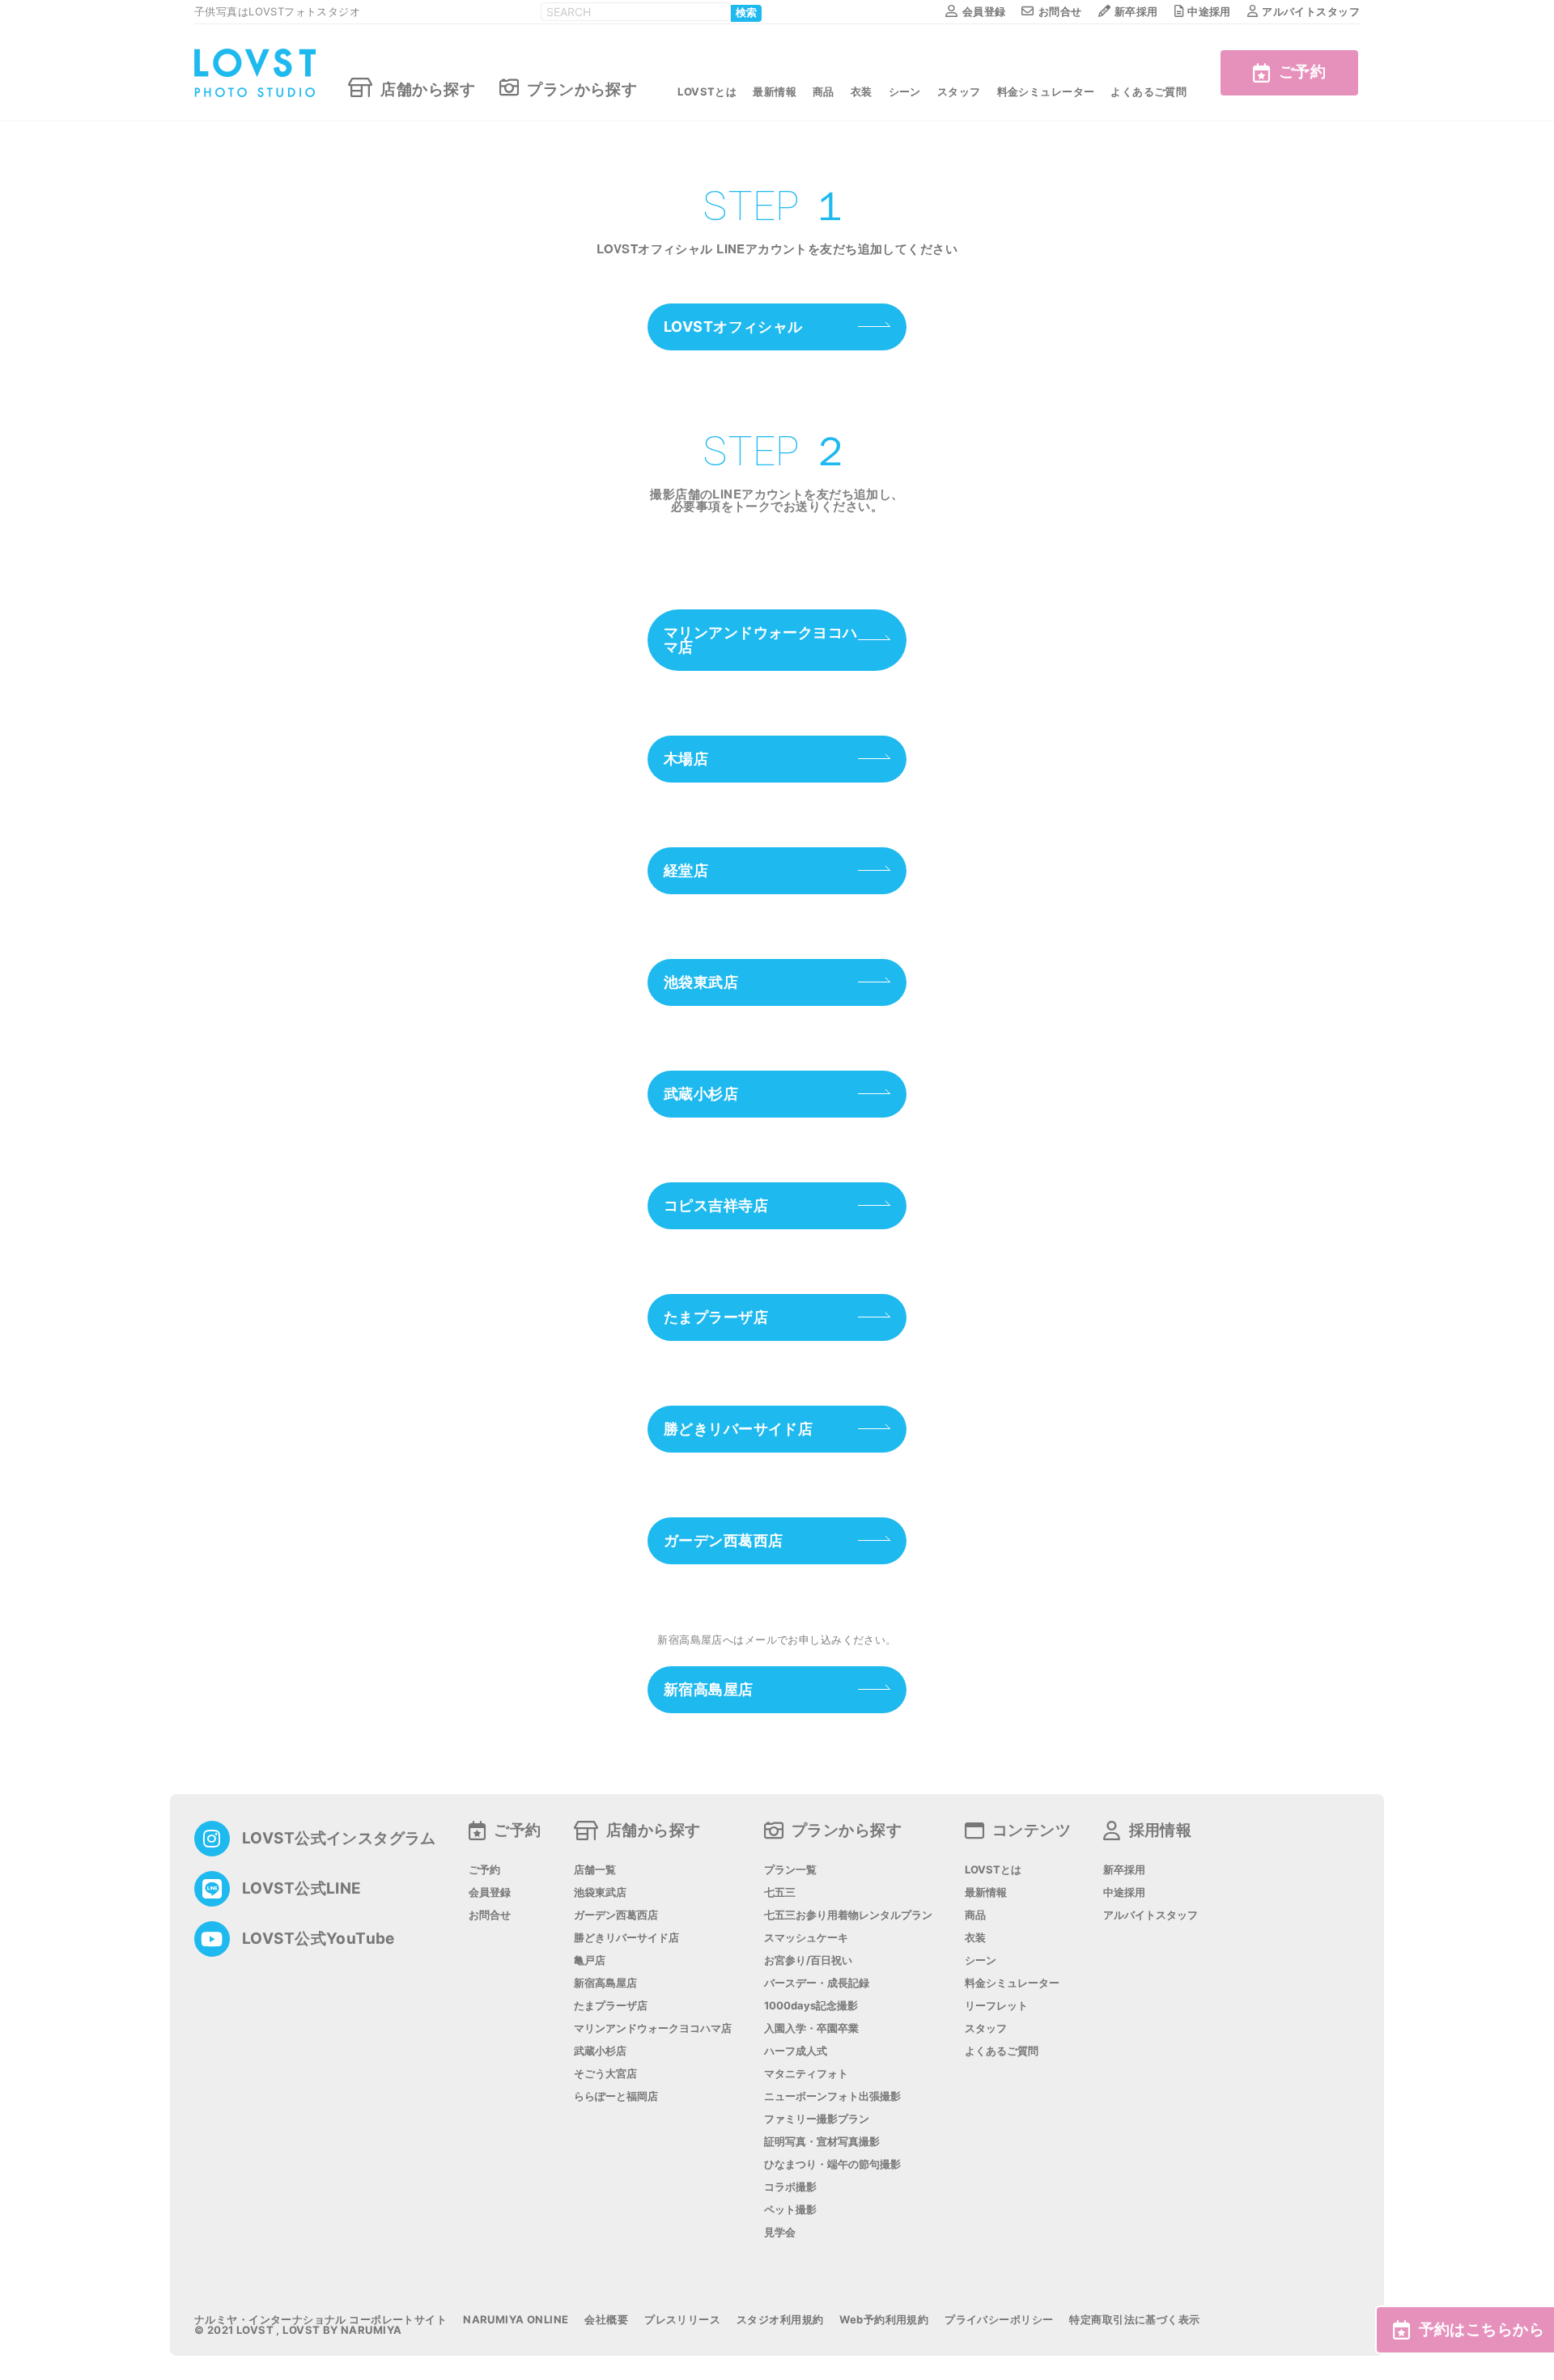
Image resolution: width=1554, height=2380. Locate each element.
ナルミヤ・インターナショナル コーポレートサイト (321, 2320)
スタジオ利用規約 (780, 2320)
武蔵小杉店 (701, 1094)
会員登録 (984, 11)
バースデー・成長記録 (817, 1983)
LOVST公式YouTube (318, 1939)
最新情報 (775, 92)
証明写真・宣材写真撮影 (822, 2142)
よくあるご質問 (1149, 92)
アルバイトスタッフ (1311, 11)
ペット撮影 (790, 2210)
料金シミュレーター (1046, 92)
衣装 (862, 92)
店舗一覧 (595, 1870)
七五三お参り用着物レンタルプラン (848, 1915)
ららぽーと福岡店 (616, 2096)
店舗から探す (428, 89)
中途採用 (1209, 11)
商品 (824, 92)
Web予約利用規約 (884, 2320)
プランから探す (582, 89)
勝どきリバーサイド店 (738, 1429)
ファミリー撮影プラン (817, 2119)
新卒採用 (1136, 11)
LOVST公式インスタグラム (339, 1838)
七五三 (780, 1892)
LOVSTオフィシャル (733, 327)
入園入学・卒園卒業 (811, 2028)
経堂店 (686, 870)
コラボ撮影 (790, 2187)
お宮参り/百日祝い (808, 1960)
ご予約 (1302, 72)
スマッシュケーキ (806, 1938)
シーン (905, 92)
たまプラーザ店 (716, 1317)
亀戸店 (590, 1960)
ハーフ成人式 (796, 2051)
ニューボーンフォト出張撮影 (832, 2096)
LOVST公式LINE (302, 1888)
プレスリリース (682, 2320)
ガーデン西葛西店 (723, 1540)
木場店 (686, 759)
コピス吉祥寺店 (716, 1205)
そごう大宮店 (605, 2074)
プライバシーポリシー (999, 2320)
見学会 (780, 2232)
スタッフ (959, 92)
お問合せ (1060, 11)
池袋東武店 (701, 982)
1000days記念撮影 (811, 2006)
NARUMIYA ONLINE (516, 2320)
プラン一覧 (790, 1870)
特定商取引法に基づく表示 (1134, 2320)
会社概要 (606, 2320)
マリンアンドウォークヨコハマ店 (760, 640)
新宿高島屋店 (709, 1689)
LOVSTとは (707, 92)
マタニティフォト (806, 2074)
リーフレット (996, 2006)
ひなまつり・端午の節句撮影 (832, 2164)
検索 (746, 13)
